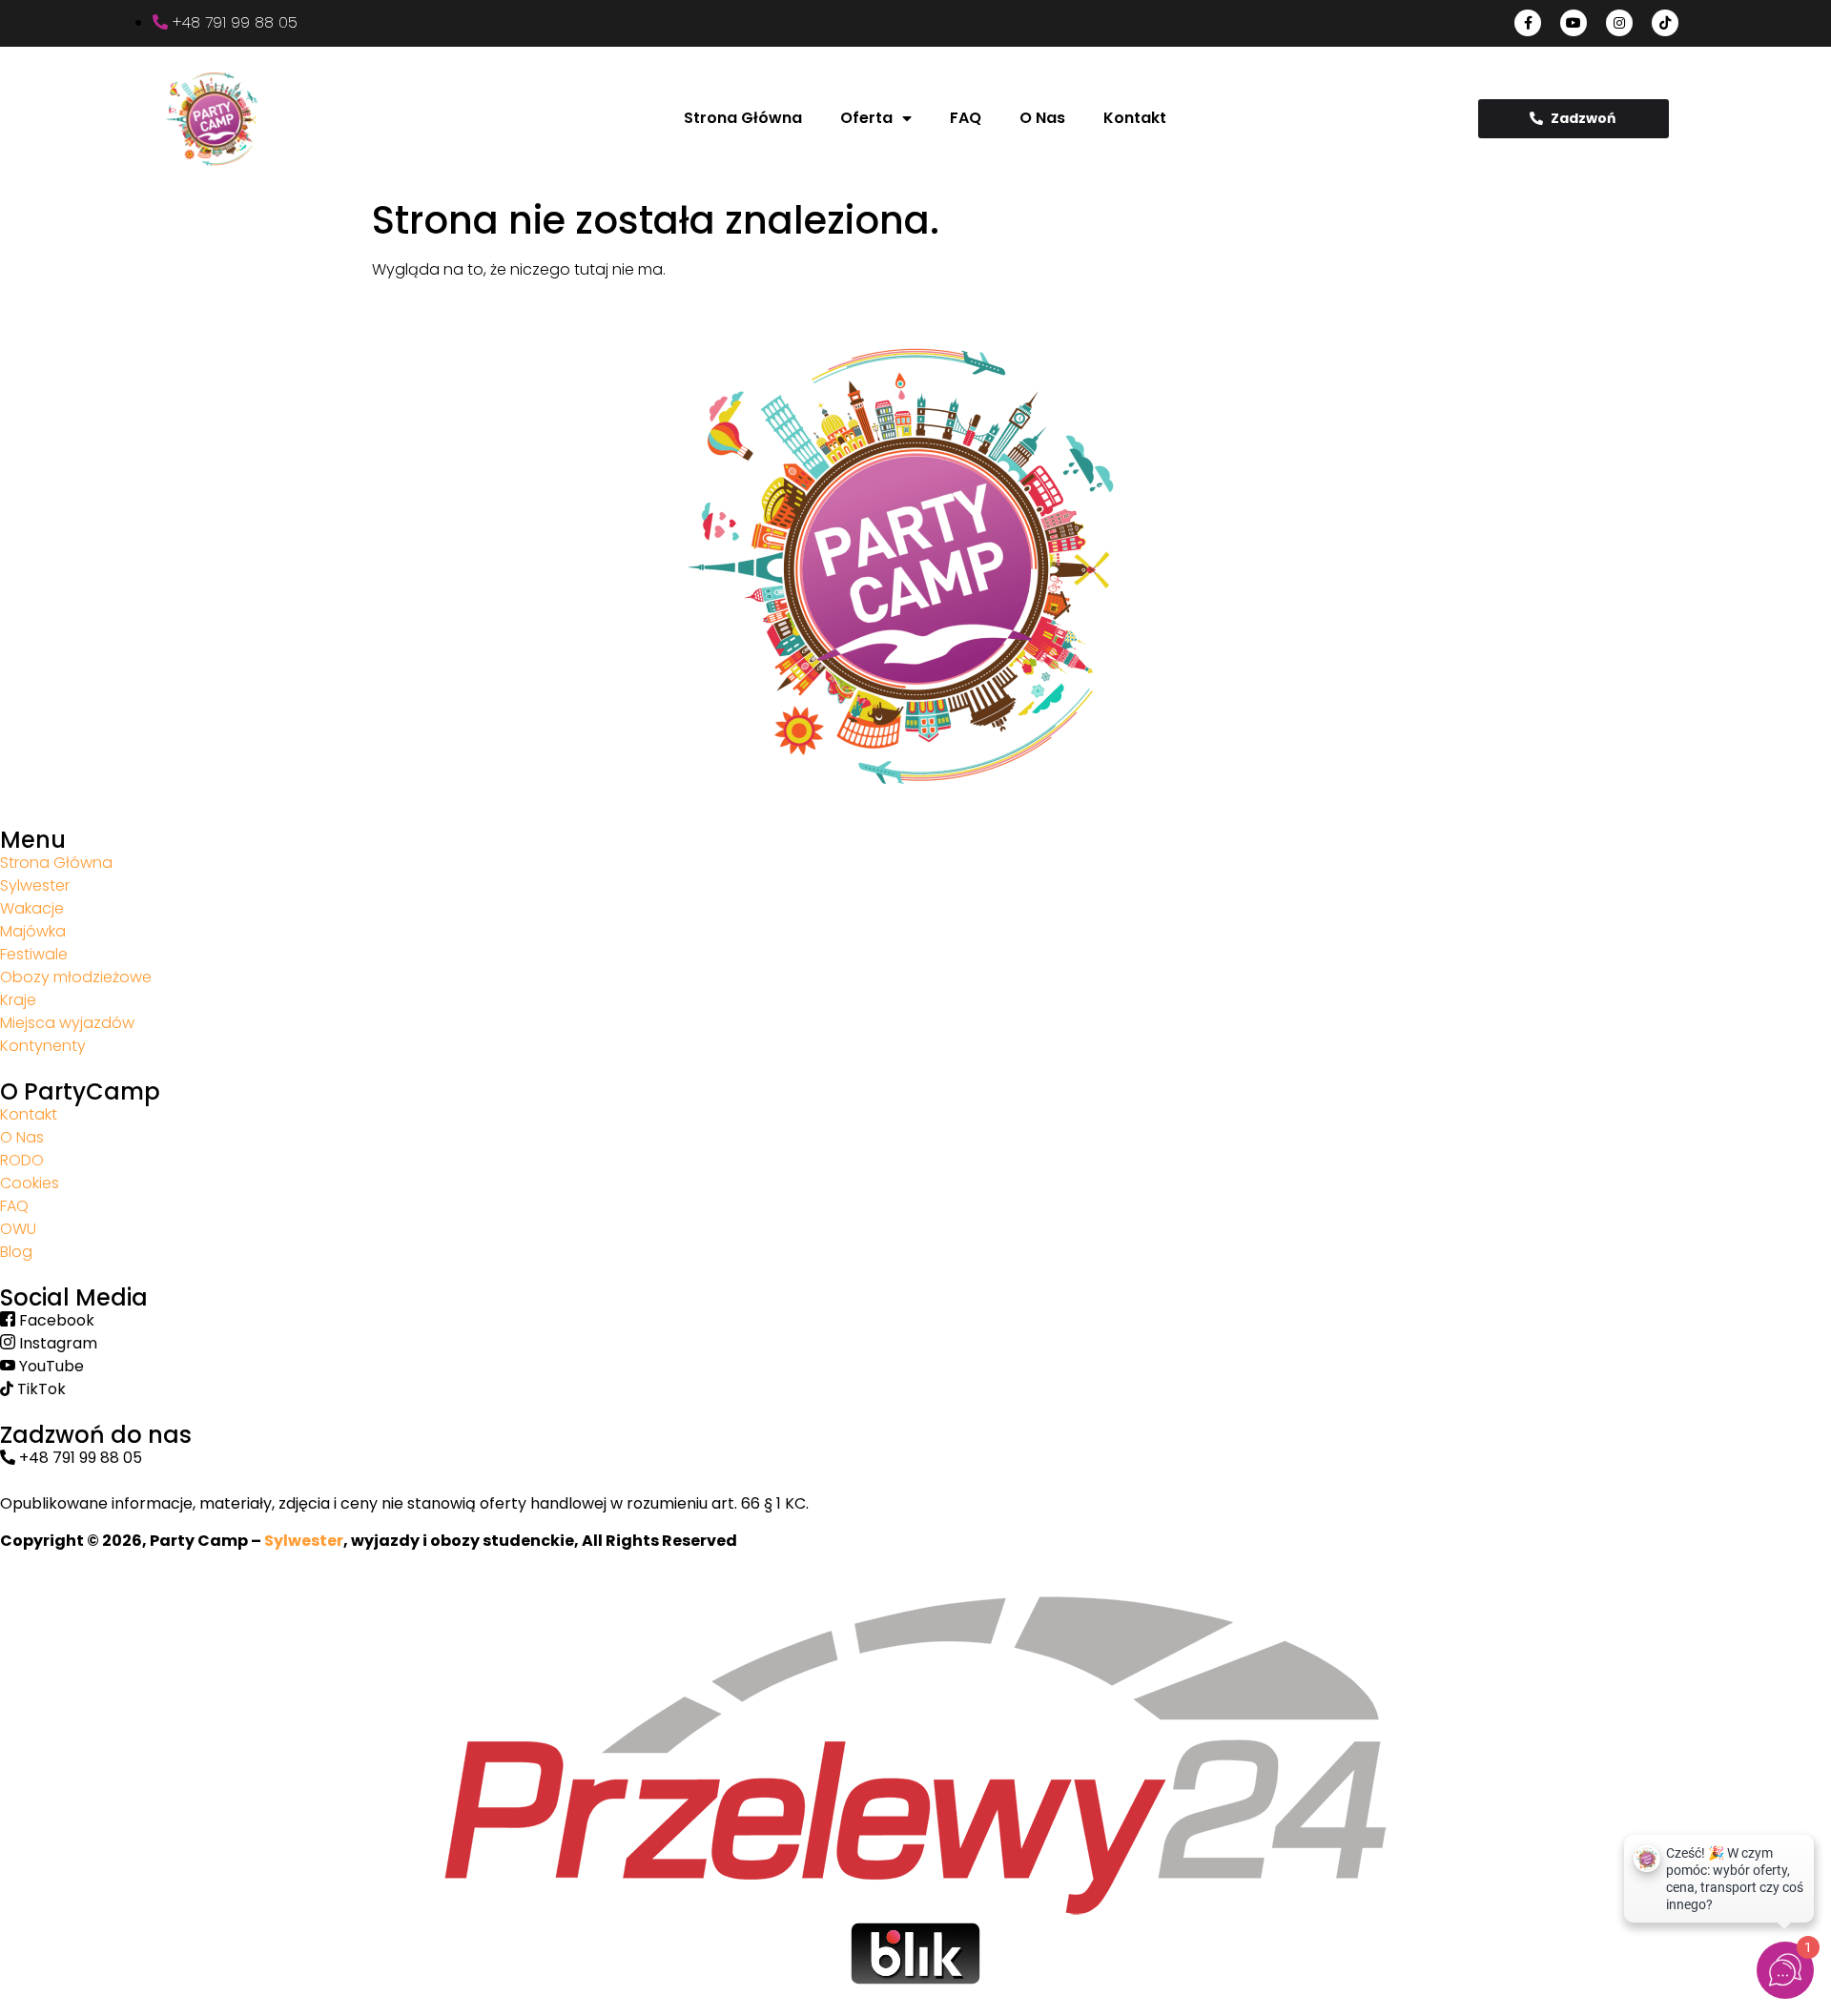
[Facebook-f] (1528, 23)
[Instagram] (1619, 23)
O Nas (1042, 118)
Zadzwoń (1583, 118)
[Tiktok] (1665, 23)
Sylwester (304, 1541)
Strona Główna (743, 118)
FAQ (966, 118)
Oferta (866, 118)
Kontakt (1135, 118)
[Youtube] (1574, 23)
